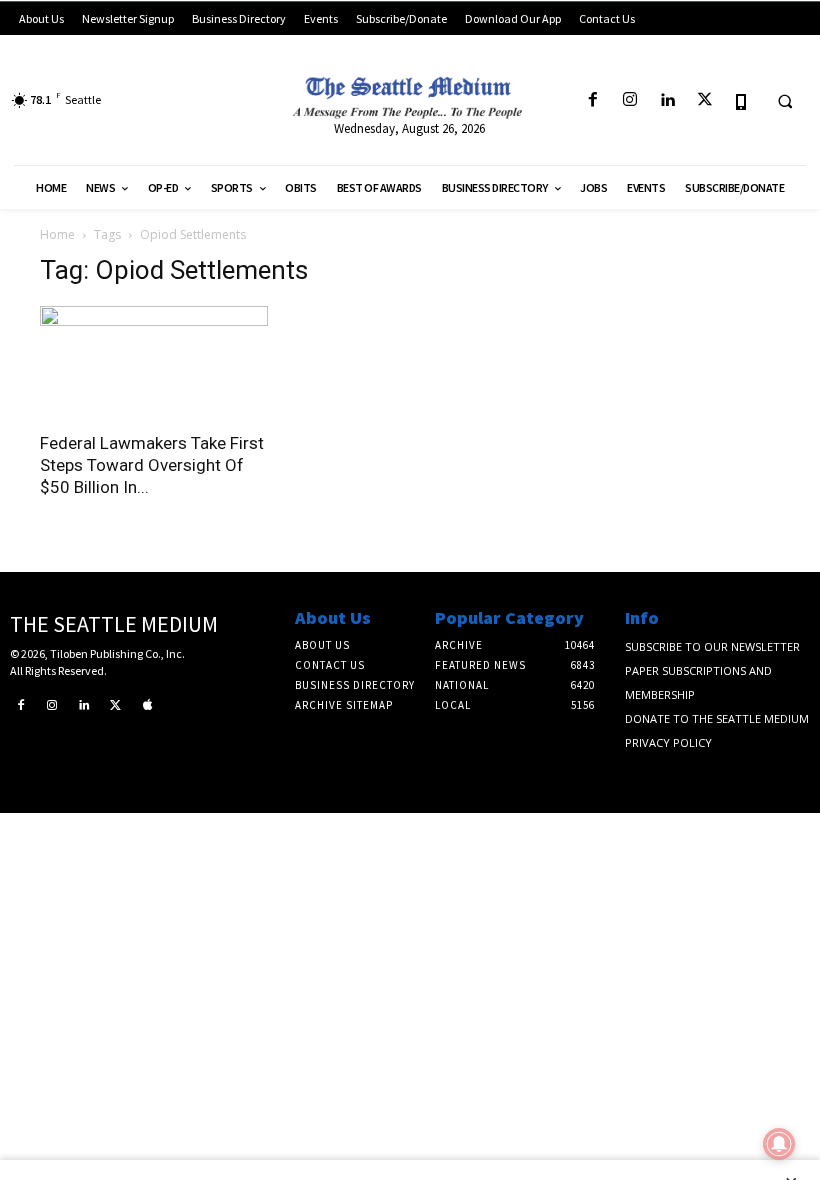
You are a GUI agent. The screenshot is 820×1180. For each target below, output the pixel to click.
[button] (785, 101)
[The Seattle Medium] (409, 93)
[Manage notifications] (779, 1144)
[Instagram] (630, 100)
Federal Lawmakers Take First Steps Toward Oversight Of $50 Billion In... (152, 465)
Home (57, 234)
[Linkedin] (667, 100)
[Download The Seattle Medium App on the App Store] (741, 100)
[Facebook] (592, 100)
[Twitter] (704, 100)
